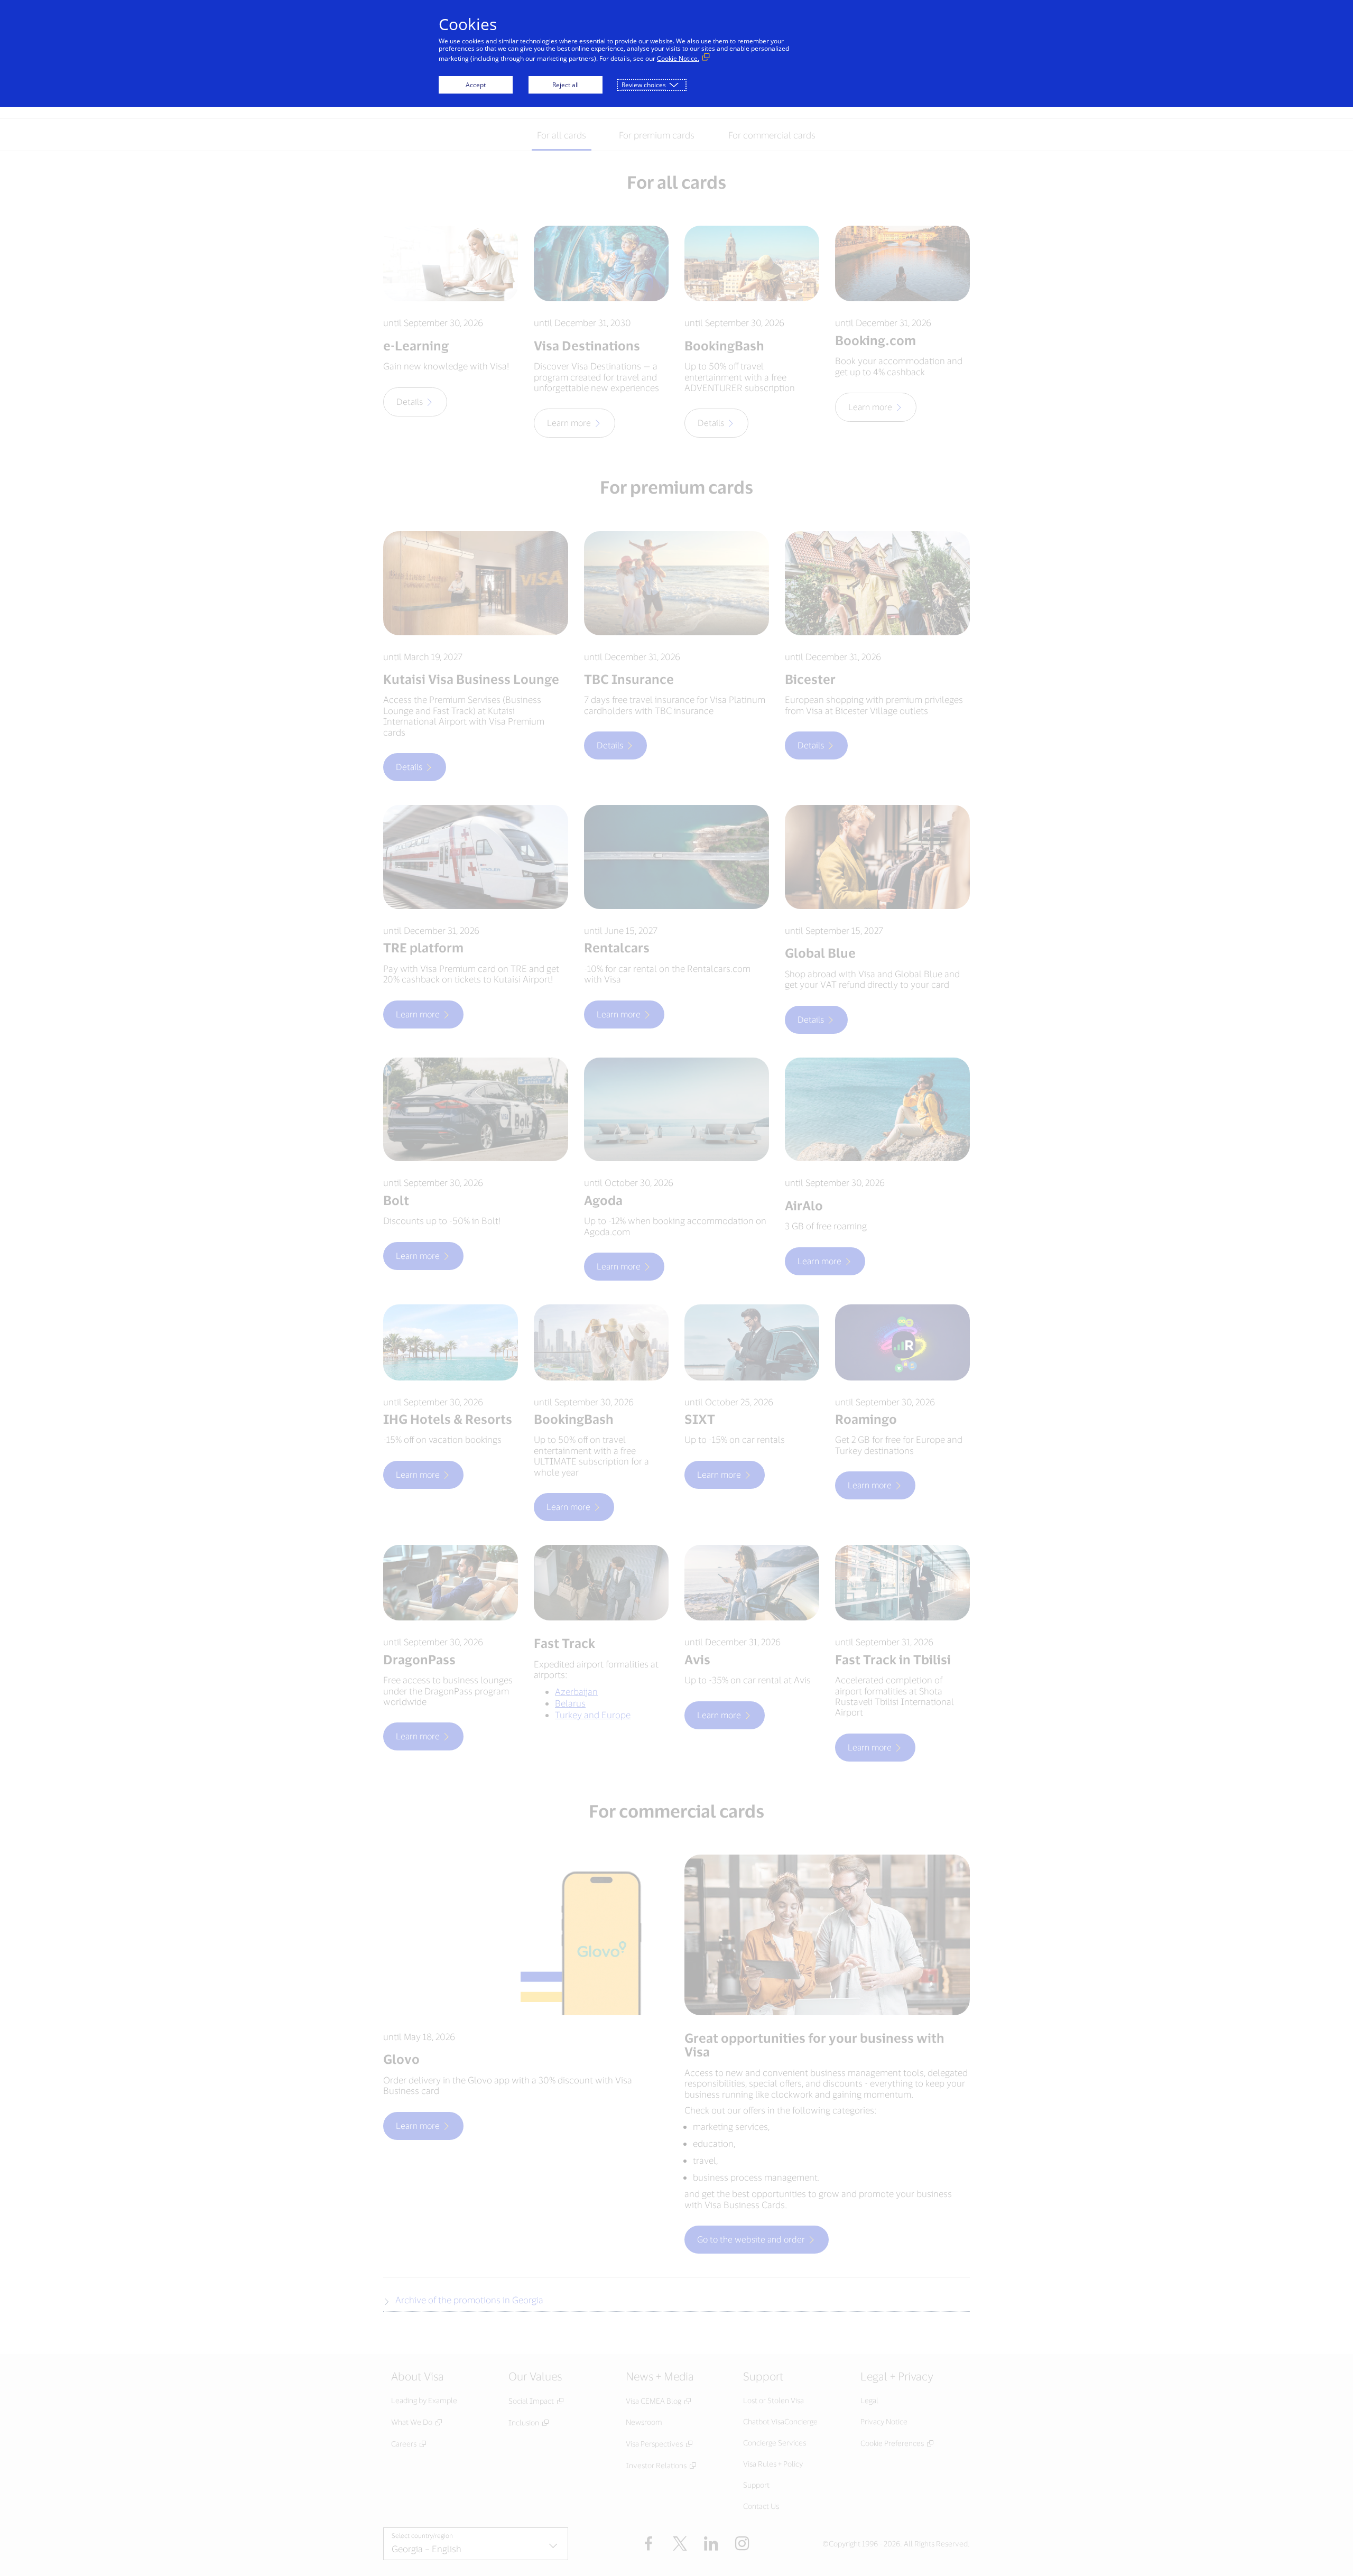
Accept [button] (476, 85)
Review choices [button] (644, 85)
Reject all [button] (566, 85)
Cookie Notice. (678, 58)
